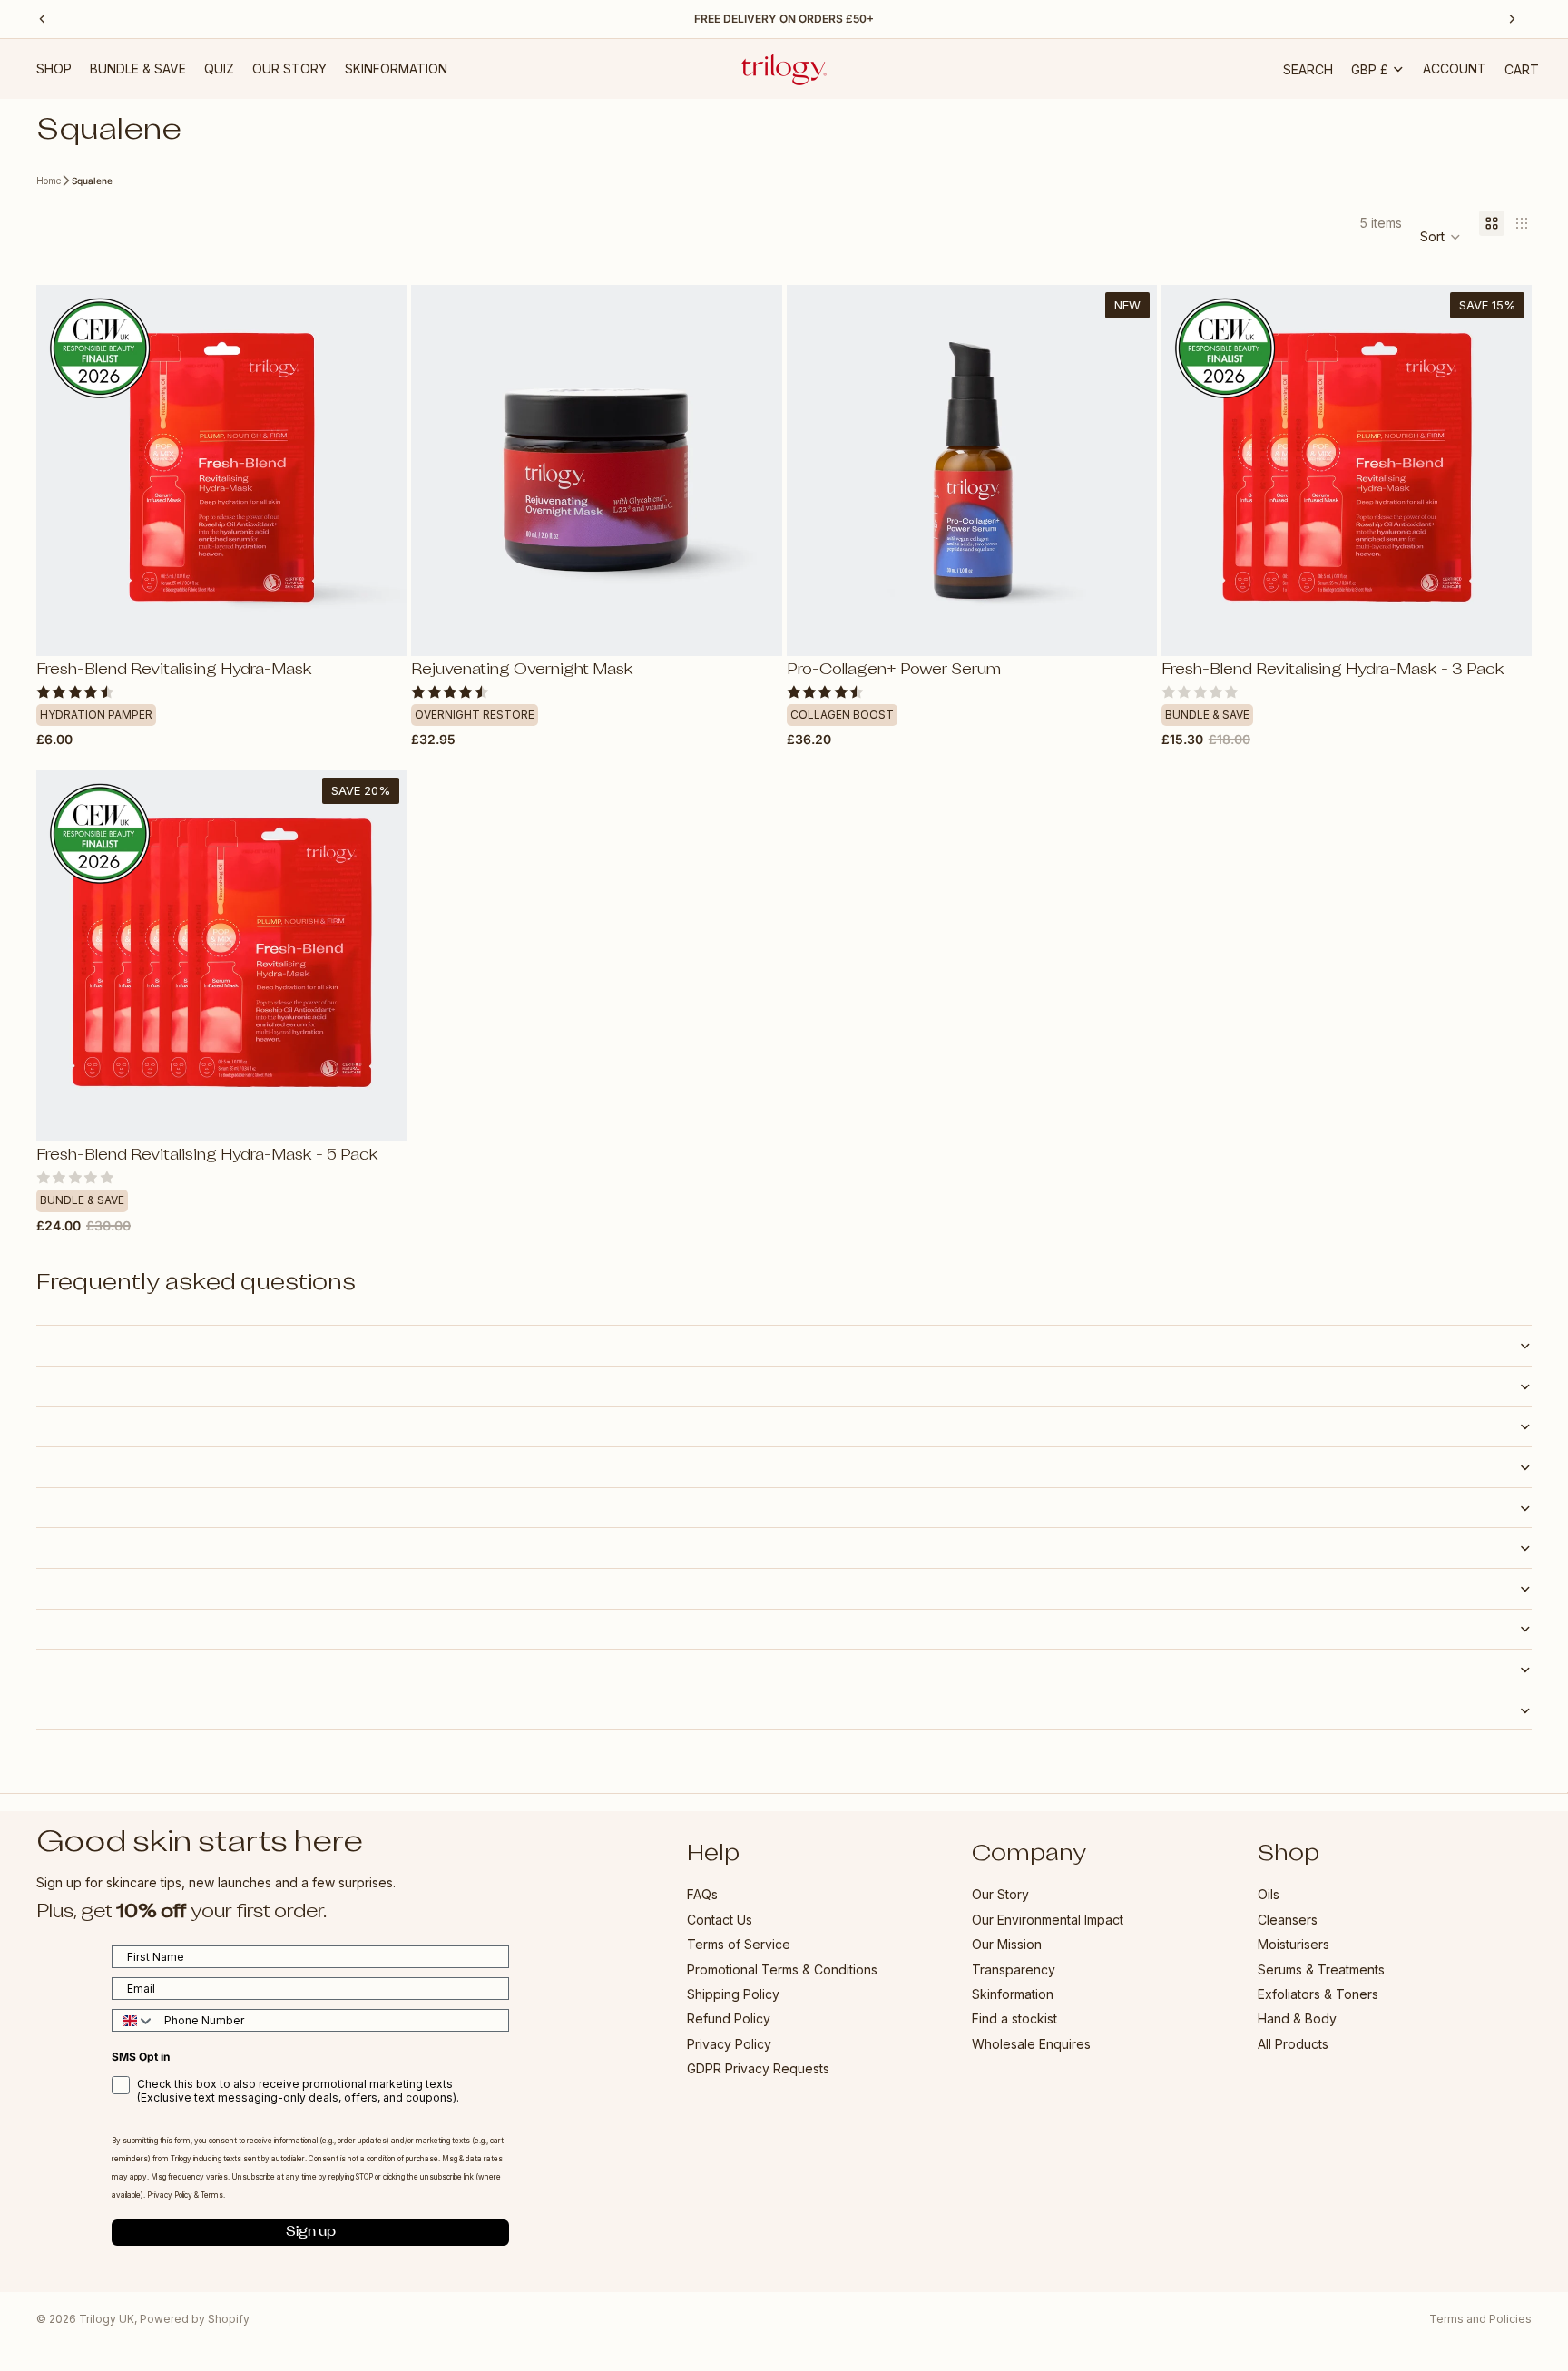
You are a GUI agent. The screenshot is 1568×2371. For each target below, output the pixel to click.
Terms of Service (739, 1945)
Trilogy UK (107, 2319)
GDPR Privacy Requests (758, 2069)
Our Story (1000, 1895)
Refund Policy (729, 2019)
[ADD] (378, 628)
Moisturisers (1294, 1945)
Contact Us (720, 1920)
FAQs (702, 1895)
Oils (1269, 1895)
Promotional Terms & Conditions (782, 1969)
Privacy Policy (729, 2044)
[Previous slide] (64, 470)
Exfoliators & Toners (1318, 1994)
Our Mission (1007, 1945)
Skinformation (1013, 1994)
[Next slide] (379, 470)
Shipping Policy (733, 1994)
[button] (1441, 237)
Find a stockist (1014, 2019)
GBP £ (1370, 69)
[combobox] (134, 2021)
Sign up (311, 2233)
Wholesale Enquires (1031, 2044)
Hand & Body (1297, 2019)
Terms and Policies (1480, 2319)
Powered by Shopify (195, 2319)
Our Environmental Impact (1048, 1920)
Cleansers (1288, 1920)
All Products (1293, 2044)
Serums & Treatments (1321, 1969)
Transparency (1014, 1969)
